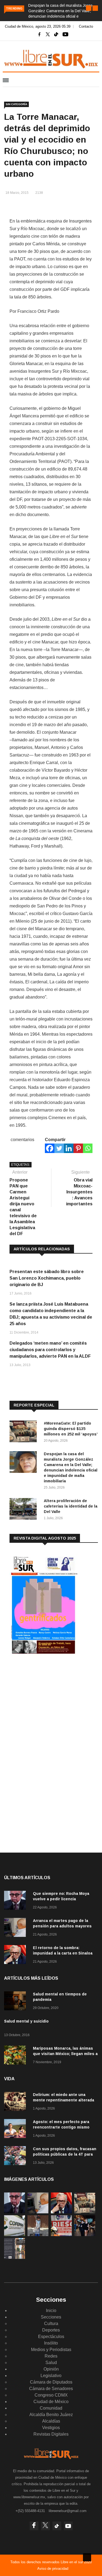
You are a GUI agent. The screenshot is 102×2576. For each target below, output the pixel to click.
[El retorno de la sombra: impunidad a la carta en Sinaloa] (16, 1955)
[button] (89, 8)
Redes (51, 2356)
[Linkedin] (69, 1148)
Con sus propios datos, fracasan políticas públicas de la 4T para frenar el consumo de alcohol (65, 2154)
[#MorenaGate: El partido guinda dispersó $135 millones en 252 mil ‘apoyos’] (24, 1432)
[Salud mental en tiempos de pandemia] (16, 2002)
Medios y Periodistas (51, 2350)
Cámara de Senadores (51, 2389)
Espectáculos (51, 2337)
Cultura (51, 2324)
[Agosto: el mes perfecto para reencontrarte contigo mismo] (16, 2129)
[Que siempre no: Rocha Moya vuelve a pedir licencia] (16, 1901)
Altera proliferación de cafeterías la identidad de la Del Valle (71, 1506)
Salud (51, 2363)
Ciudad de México (51, 2402)
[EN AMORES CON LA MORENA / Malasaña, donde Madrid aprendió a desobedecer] (85, 2235)
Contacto (86, 26)
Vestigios (51, 2428)
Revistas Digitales (51, 2434)
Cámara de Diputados (51, 2382)
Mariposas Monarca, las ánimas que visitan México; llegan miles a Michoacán (65, 2054)
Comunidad (51, 2408)
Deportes (51, 2330)
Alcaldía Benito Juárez (51, 2415)
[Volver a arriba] (87, 2557)
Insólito (51, 2343)
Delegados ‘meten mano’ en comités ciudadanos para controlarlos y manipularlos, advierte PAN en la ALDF (50, 1350)
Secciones (51, 2317)
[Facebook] (50, 1148)
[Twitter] (59, 1148)
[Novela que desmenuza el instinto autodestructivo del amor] (15, 2257)
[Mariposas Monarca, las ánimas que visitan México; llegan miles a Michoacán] (16, 2056)
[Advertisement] (50, 1703)
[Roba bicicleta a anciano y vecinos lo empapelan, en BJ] (38, 2235)
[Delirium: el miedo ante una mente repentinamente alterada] (16, 2102)
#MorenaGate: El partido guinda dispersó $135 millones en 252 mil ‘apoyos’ (71, 1429)
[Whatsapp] (88, 1148)
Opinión (51, 2369)
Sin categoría (16, 104)
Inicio (51, 2311)
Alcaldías (51, 2421)
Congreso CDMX (51, 2395)
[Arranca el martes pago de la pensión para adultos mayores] (16, 1928)
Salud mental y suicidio (26, 2021)
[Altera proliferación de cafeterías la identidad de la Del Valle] (24, 1510)
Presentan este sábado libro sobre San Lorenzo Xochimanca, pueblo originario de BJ (47, 1278)
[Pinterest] (78, 1148)
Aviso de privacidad (53, 2569)
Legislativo (51, 2376)
